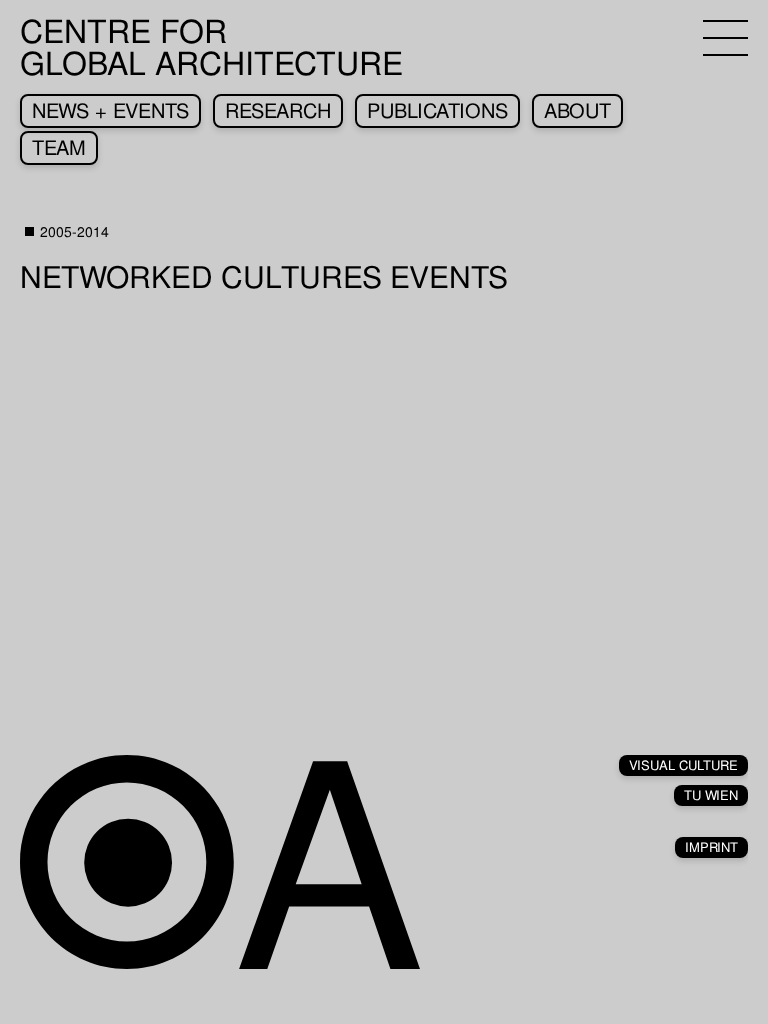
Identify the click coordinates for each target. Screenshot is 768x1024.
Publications (437, 111)
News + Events (110, 111)
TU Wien (711, 795)
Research (278, 111)
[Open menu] (725, 38)
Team (59, 148)
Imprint (711, 847)
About (577, 111)
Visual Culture (683, 765)
